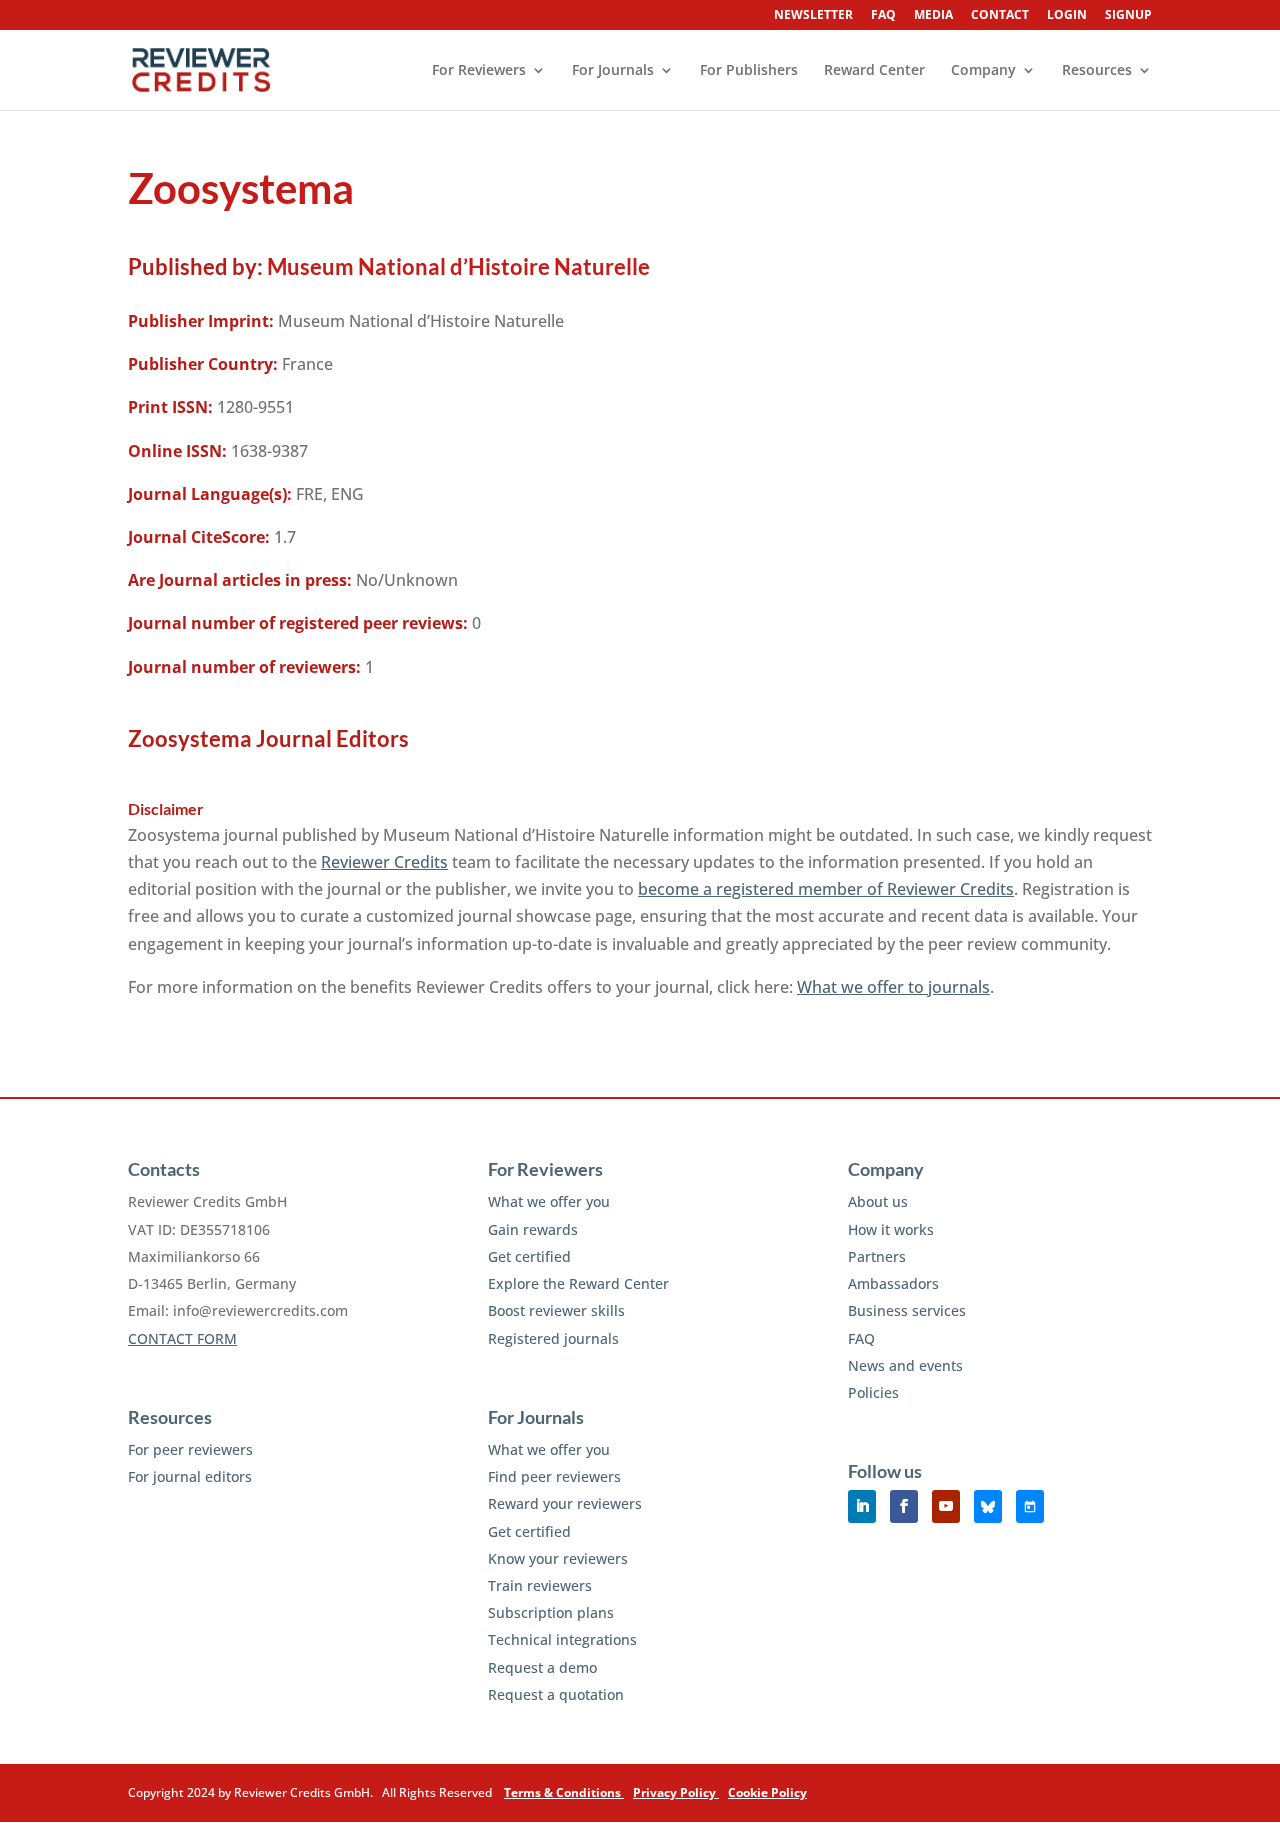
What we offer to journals (893, 987)
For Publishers (749, 71)
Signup (1128, 16)
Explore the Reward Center (578, 1283)
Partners (877, 1256)
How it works (891, 1229)
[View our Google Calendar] (1030, 1506)
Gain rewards (533, 1229)
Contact (1000, 16)
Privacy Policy (676, 1792)
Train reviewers (540, 1585)
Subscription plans (551, 1612)
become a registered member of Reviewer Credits (826, 889)
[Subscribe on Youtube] (946, 1506)
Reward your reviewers (565, 1503)
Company (983, 71)
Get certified (529, 1256)
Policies (873, 1392)
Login (1067, 16)
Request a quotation (556, 1694)
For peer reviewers (190, 1449)
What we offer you (549, 1201)
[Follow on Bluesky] (988, 1506)
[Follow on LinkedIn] (862, 1506)
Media (933, 16)
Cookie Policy (767, 1792)
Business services (907, 1310)
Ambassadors (893, 1283)
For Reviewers (479, 71)
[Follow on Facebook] (904, 1506)
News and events (905, 1365)
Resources (1097, 71)
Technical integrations (562, 1639)
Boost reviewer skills (556, 1310)
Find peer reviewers (554, 1476)
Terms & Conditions (564, 1792)
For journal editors (190, 1476)
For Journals (613, 71)
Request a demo (542, 1667)
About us (878, 1201)
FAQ (883, 16)
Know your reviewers (558, 1558)
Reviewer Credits (384, 862)
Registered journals (553, 1338)
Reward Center (874, 71)
